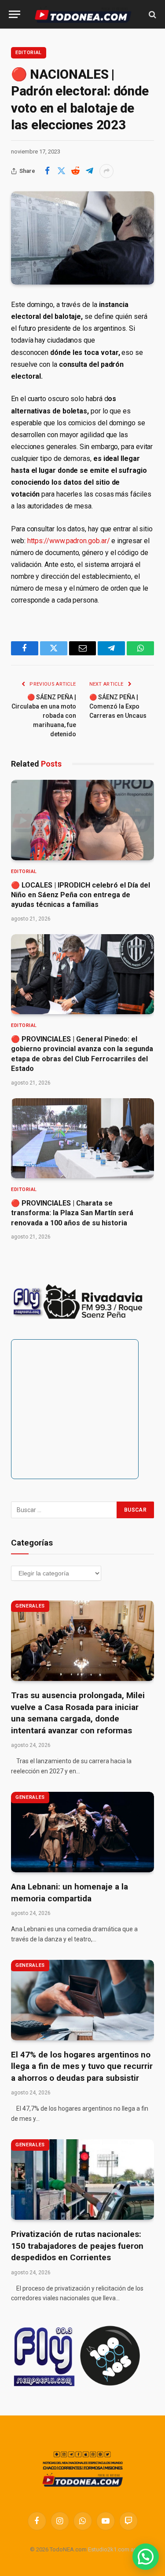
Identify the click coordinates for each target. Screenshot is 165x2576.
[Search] (152, 14)
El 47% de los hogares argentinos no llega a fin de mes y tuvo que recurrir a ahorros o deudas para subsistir (82, 2066)
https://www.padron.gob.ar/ (69, 541)
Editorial (29, 53)
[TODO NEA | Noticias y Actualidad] (83, 14)
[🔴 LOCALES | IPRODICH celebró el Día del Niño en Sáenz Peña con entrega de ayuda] (82, 820)
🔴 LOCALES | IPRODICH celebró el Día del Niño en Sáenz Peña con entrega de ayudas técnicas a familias (81, 895)
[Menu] (15, 14)
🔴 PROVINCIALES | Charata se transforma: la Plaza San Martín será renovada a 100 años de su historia (72, 1213)
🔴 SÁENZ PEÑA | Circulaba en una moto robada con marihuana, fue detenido (44, 716)
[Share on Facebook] (47, 171)
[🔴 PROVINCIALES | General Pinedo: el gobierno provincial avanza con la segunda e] (82, 974)
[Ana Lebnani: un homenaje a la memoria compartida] (82, 1832)
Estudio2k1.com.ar (112, 2549)
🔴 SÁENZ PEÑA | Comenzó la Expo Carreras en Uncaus (118, 706)
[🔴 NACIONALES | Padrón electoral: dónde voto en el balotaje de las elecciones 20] (82, 238)
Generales (30, 1606)
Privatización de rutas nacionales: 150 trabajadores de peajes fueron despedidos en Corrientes (77, 2246)
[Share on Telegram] (89, 171)
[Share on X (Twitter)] (61, 171)
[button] (146, 2557)
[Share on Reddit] (75, 171)
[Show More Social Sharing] (106, 171)
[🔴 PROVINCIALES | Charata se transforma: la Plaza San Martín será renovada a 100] (82, 1138)
